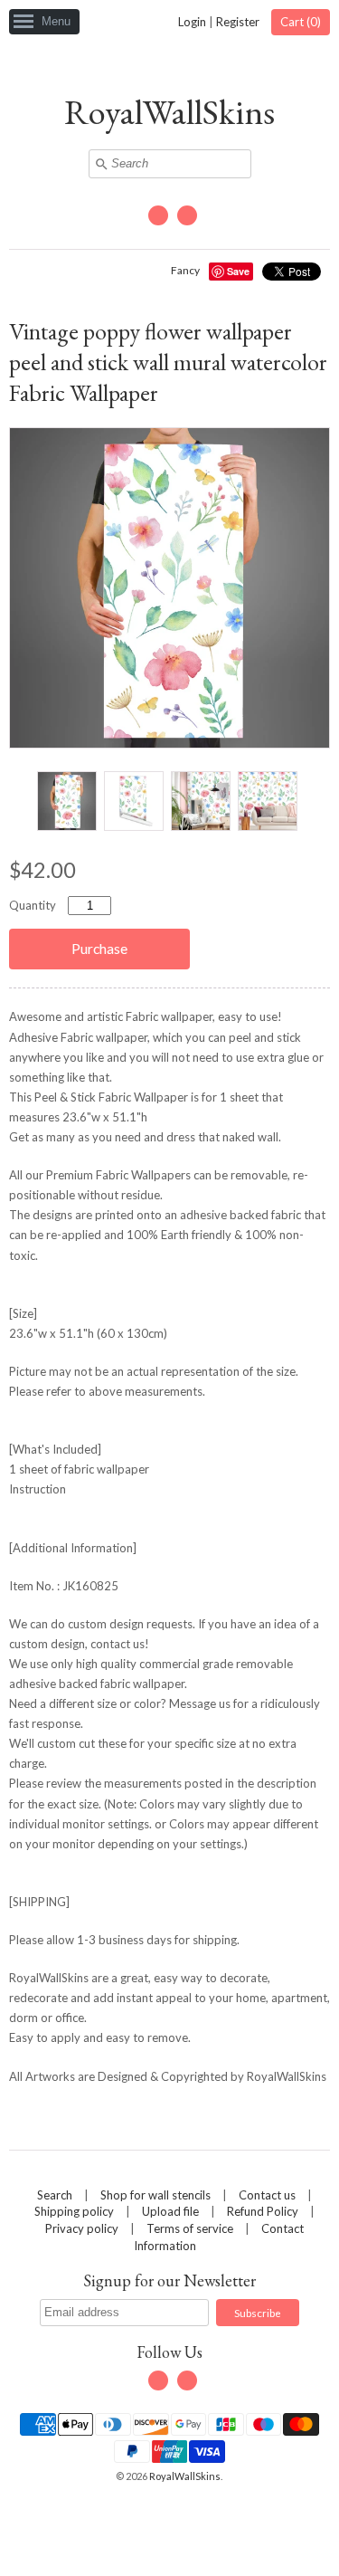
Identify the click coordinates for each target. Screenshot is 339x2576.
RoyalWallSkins (169, 112)
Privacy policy (82, 2228)
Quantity (33, 905)
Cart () (301, 22)
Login (192, 22)
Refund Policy (263, 2211)
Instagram (187, 215)
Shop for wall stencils (155, 2195)
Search (55, 2195)
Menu (56, 21)
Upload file (170, 2211)
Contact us (267, 2195)
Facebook (158, 215)
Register (238, 22)
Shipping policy (74, 2211)
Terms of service (190, 2228)
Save (238, 271)
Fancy (185, 270)
